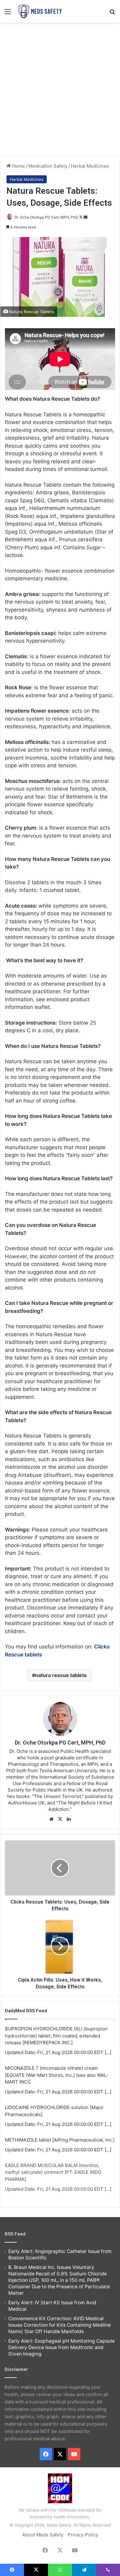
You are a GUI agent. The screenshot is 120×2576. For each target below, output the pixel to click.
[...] (108, 2052)
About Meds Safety (43, 2535)
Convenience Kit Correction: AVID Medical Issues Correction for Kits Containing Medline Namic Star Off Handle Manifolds (60, 2325)
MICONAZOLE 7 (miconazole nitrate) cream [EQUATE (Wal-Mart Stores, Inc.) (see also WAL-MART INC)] (57, 2075)
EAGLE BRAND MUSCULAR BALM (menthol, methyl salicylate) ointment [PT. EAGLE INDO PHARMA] (53, 2172)
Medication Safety (48, 166)
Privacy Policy (83, 2535)
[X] (60, 1819)
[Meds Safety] (40, 11)
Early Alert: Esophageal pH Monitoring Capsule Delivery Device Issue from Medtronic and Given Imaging (62, 2347)
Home (18, 166)
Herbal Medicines (90, 166)
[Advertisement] (60, 89)
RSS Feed (15, 2234)
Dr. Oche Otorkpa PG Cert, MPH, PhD (46, 217)
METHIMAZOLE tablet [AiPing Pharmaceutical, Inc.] (60, 2140)
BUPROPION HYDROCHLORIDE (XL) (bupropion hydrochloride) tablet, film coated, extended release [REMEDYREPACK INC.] (56, 2036)
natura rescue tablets (61, 1675)
